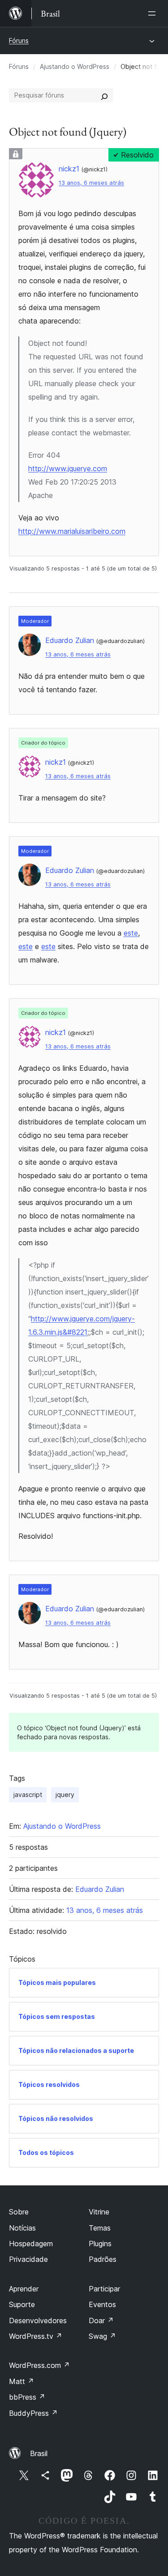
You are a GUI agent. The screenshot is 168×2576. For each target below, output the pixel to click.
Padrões (103, 2259)
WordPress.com (39, 2365)
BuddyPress (33, 2413)
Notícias (22, 2228)
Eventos (102, 2304)
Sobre (19, 2212)
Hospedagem (31, 2244)
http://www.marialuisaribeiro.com (72, 531)
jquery (65, 1795)
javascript (28, 1795)
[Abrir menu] (154, 13)
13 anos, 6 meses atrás (91, 183)
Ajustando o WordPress (75, 66)
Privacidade (28, 2259)
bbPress (27, 2397)
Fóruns (19, 40)
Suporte (22, 2304)
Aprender (24, 2289)
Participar (104, 2289)
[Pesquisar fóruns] (104, 95)
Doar (101, 2321)
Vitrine (99, 2212)
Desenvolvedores (38, 2321)
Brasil (39, 2453)
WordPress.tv (36, 2336)
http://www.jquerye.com (68, 468)
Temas (100, 2228)
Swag (102, 2336)
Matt (22, 2381)
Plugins (100, 2244)
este (131, 933)
